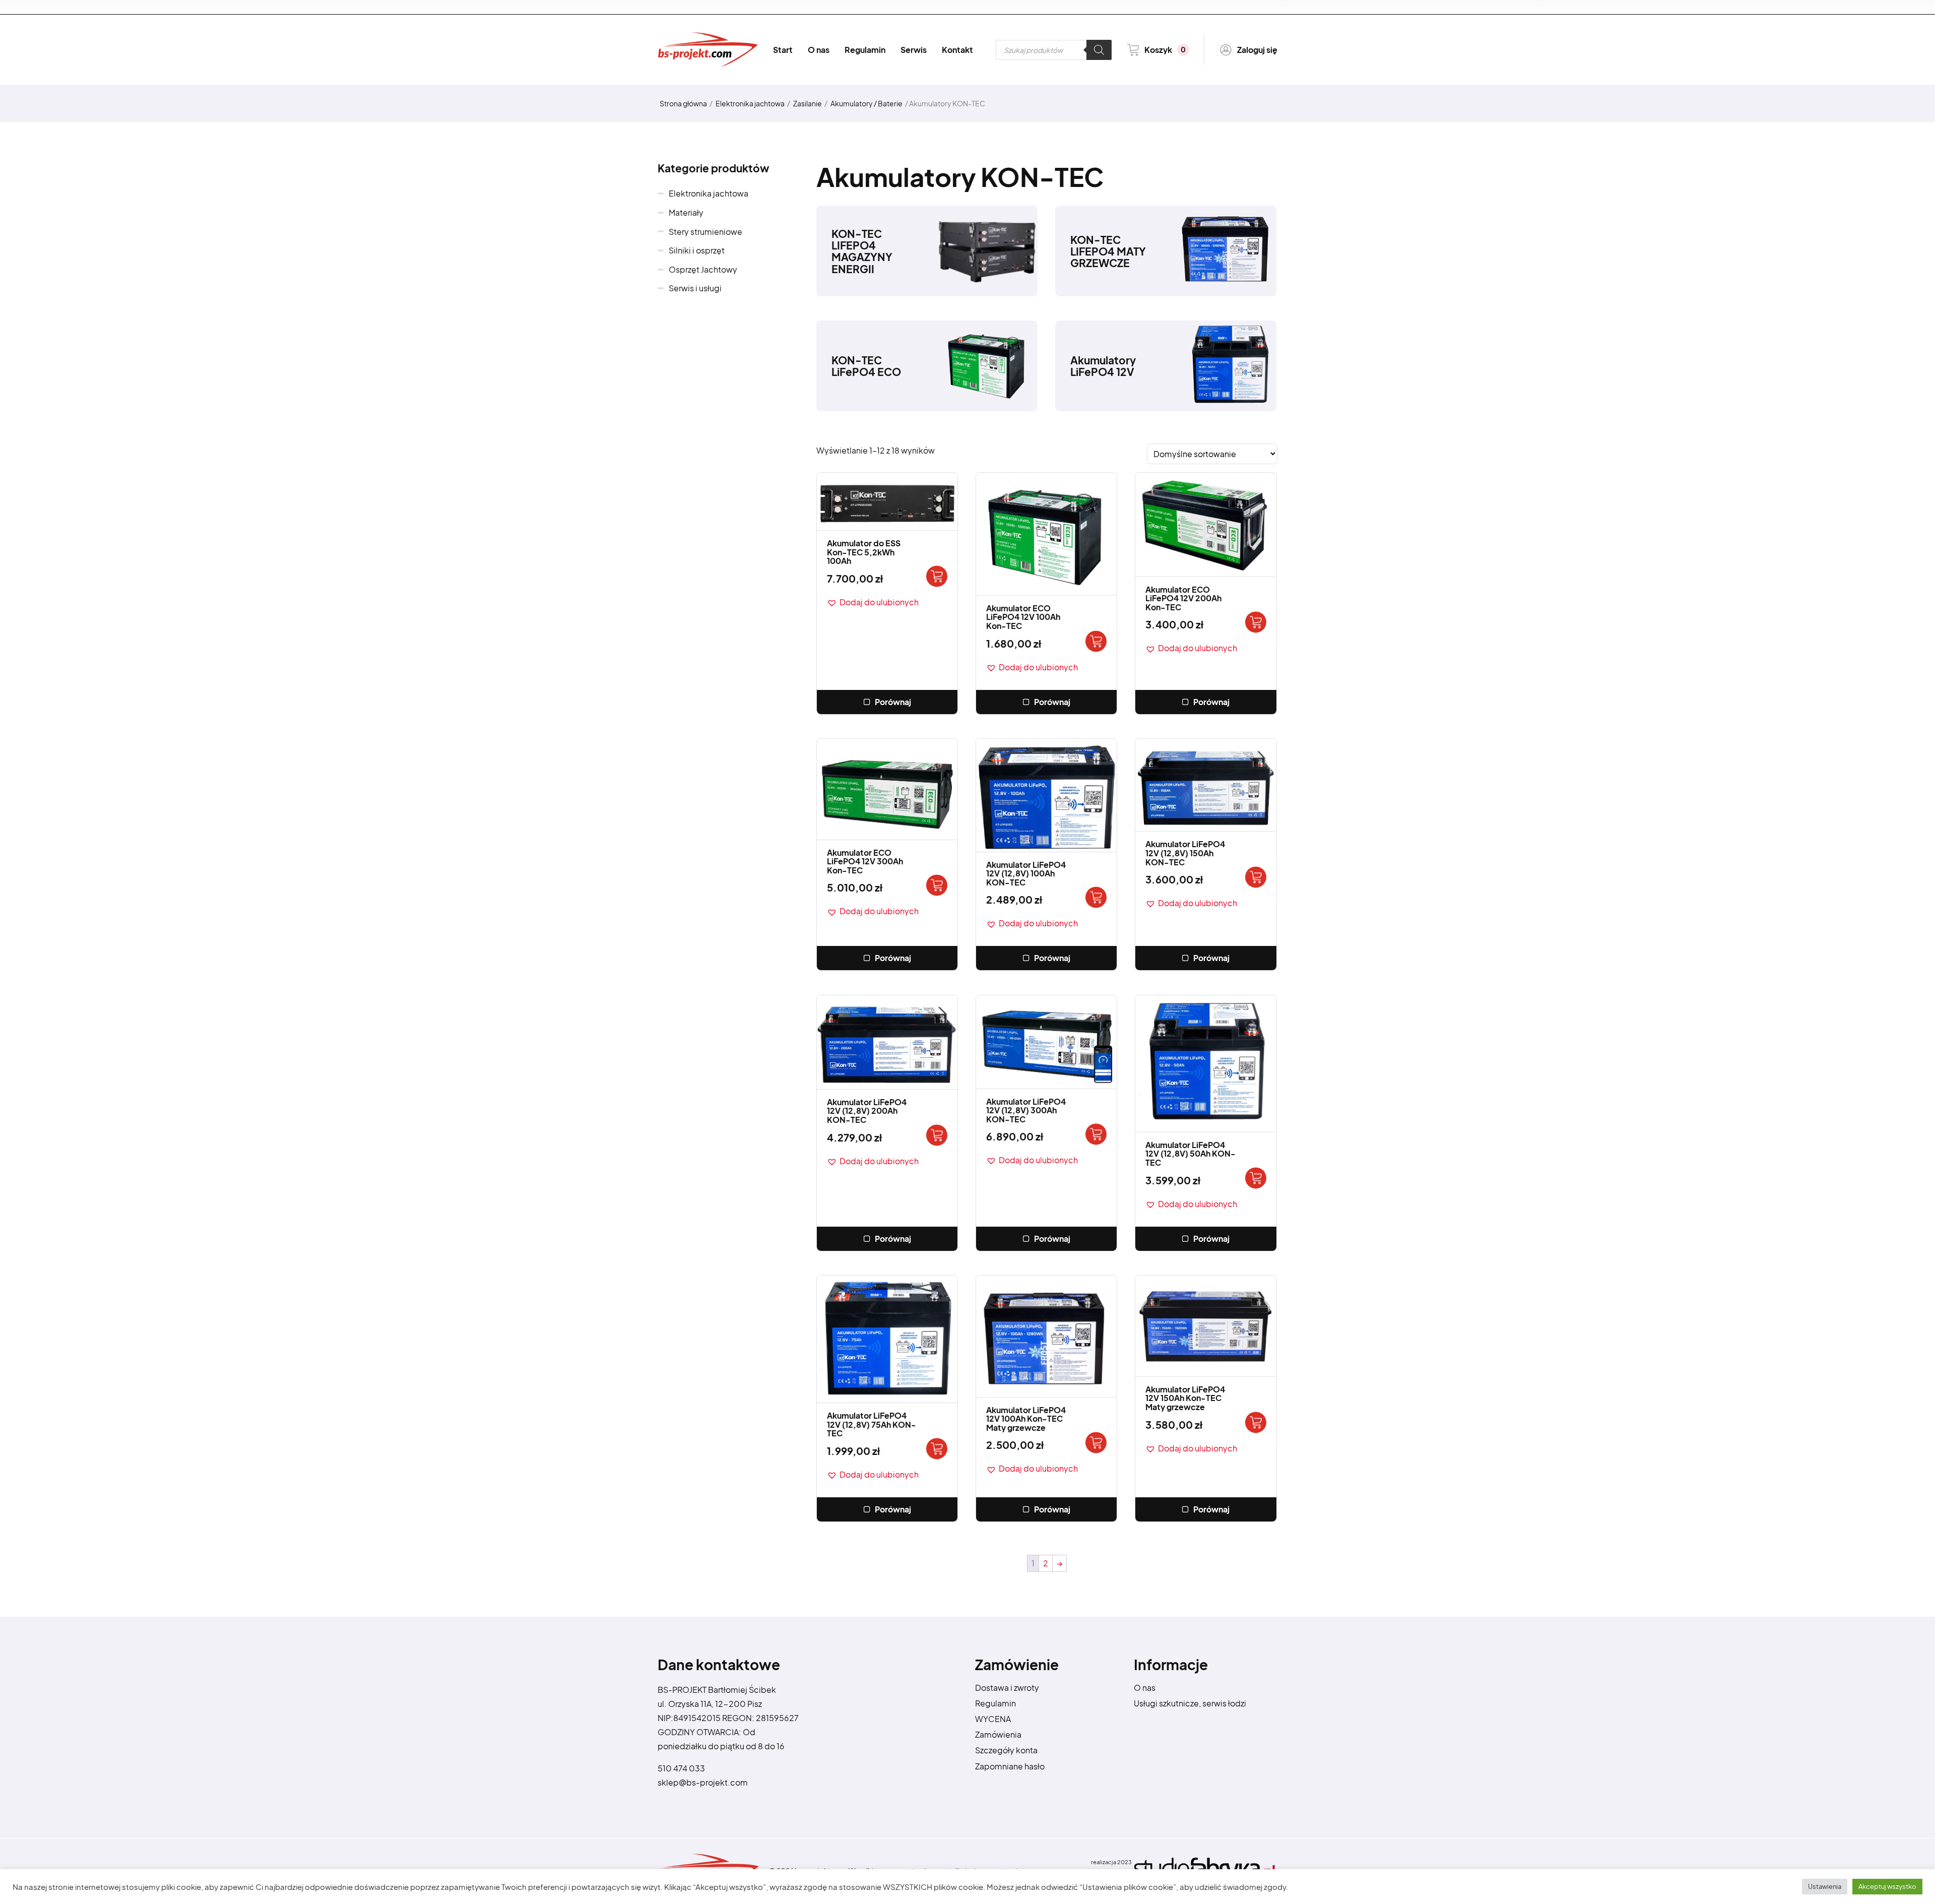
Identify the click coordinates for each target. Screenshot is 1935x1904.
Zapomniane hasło (1010, 1766)
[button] (873, 602)
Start (783, 50)
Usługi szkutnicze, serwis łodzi (1190, 1703)
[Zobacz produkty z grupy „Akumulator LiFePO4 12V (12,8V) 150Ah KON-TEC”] (1256, 877)
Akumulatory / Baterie (866, 103)
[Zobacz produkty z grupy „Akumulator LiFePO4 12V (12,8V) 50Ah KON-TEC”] (1256, 1178)
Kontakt (957, 50)
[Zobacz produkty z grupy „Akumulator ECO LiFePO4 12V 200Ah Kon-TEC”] (1256, 622)
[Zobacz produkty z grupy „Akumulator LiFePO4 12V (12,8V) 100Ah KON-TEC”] (1096, 897)
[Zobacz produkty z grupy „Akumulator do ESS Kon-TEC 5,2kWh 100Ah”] (937, 576)
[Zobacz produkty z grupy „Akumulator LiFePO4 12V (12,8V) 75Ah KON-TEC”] (937, 1449)
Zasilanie (808, 103)
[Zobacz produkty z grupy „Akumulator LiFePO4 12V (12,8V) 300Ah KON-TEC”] (1096, 1134)
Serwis (914, 50)
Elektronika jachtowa (750, 103)
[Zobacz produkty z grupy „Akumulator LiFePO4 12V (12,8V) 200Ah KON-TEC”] (937, 1135)
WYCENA (993, 1719)
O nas (819, 50)
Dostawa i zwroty (1007, 1688)
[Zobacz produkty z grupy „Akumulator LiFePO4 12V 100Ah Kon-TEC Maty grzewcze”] (1096, 1443)
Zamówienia (998, 1734)
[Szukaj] (1099, 50)
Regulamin (865, 50)
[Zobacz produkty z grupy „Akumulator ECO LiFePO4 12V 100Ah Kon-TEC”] (1096, 641)
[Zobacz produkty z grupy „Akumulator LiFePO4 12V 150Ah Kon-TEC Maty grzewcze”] (1256, 1422)
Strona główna (683, 103)
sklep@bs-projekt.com (703, 1782)
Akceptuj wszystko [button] (1887, 1886)
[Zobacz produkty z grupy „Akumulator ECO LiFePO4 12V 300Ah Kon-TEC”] (937, 885)
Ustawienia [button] (1825, 1886)
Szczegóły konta (1006, 1750)
